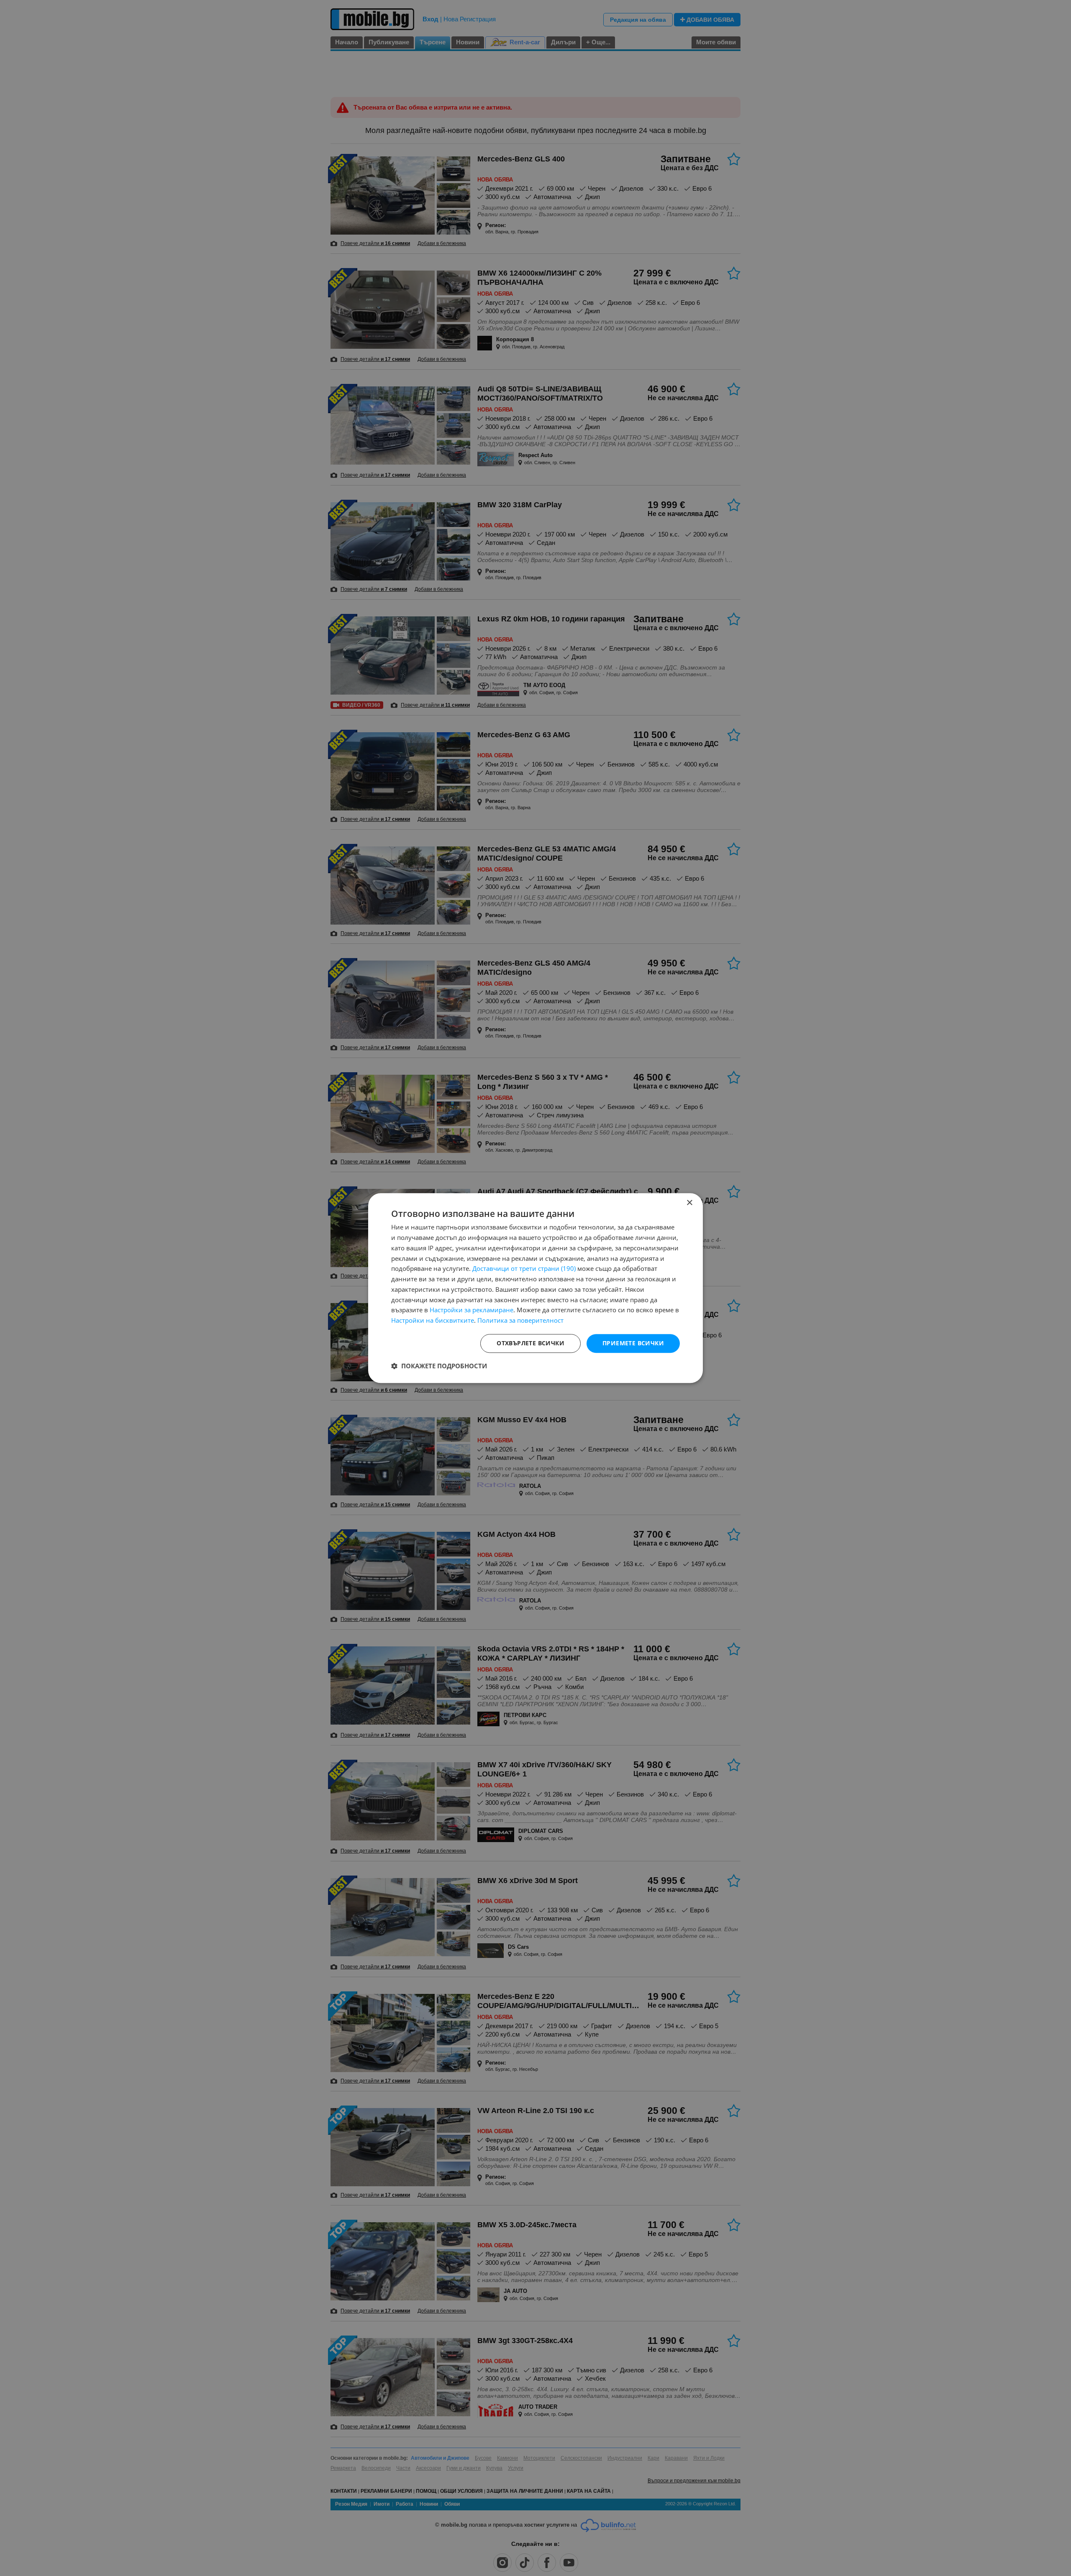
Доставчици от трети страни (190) (524, 1269)
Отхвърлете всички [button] (530, 1343)
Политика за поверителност (520, 1320)
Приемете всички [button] (633, 1343)
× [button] (689, 1203)
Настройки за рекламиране (471, 1310)
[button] (439, 1366)
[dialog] (535, 1288)
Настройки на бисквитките (433, 1320)
